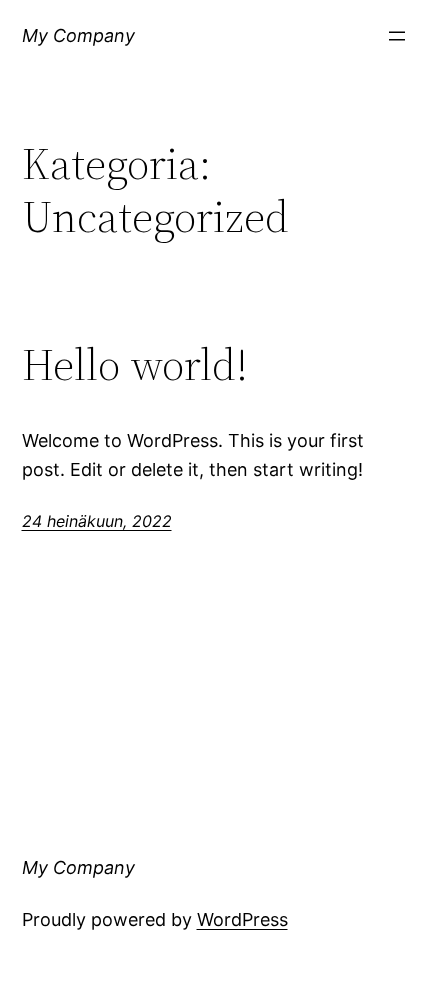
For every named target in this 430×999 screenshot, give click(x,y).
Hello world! (135, 365)
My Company (78, 35)
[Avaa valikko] (397, 36)
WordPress (242, 919)
